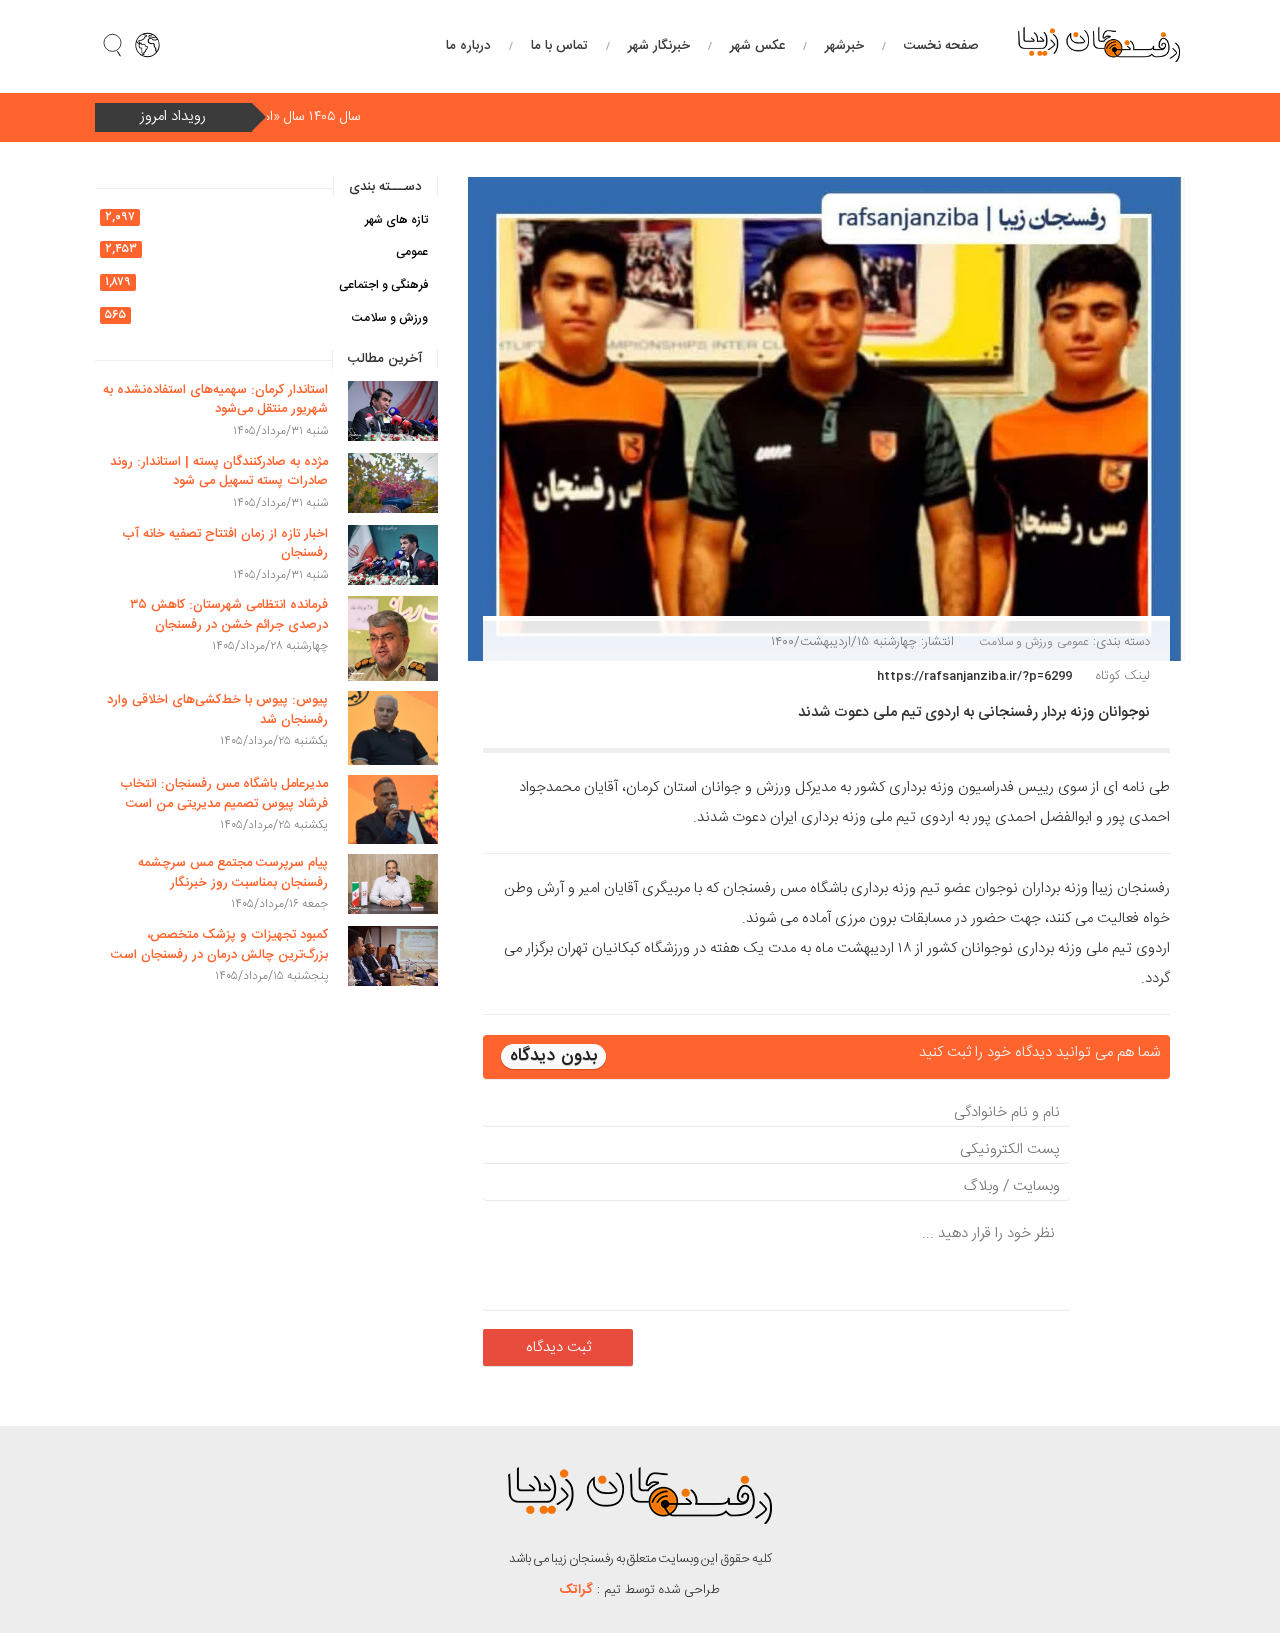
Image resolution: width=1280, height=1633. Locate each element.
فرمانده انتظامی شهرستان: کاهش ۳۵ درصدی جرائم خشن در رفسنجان (229, 615)
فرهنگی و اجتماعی (383, 285)
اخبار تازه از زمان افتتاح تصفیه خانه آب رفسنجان (225, 544)
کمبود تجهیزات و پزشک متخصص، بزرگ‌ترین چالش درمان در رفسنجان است (219, 945)
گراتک (576, 1590)
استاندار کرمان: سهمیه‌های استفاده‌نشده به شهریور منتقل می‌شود (215, 400)
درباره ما (468, 46)
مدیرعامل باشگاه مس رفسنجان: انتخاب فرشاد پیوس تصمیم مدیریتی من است (224, 794)
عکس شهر (757, 46)
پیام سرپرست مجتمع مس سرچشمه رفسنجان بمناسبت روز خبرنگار (233, 873)
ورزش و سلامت (1016, 642)
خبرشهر (844, 46)
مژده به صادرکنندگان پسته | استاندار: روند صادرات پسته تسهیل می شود (219, 472)
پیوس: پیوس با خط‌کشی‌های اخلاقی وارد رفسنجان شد (217, 710)
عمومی (1073, 642)
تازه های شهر (396, 220)
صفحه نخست (941, 46)
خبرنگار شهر (659, 46)
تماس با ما (559, 46)
